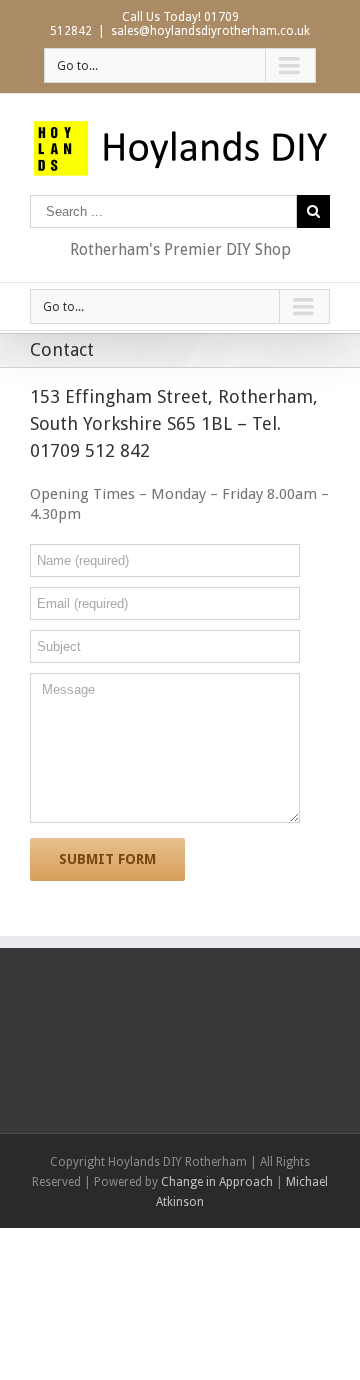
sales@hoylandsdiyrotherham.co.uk (210, 31)
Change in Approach (217, 1182)
